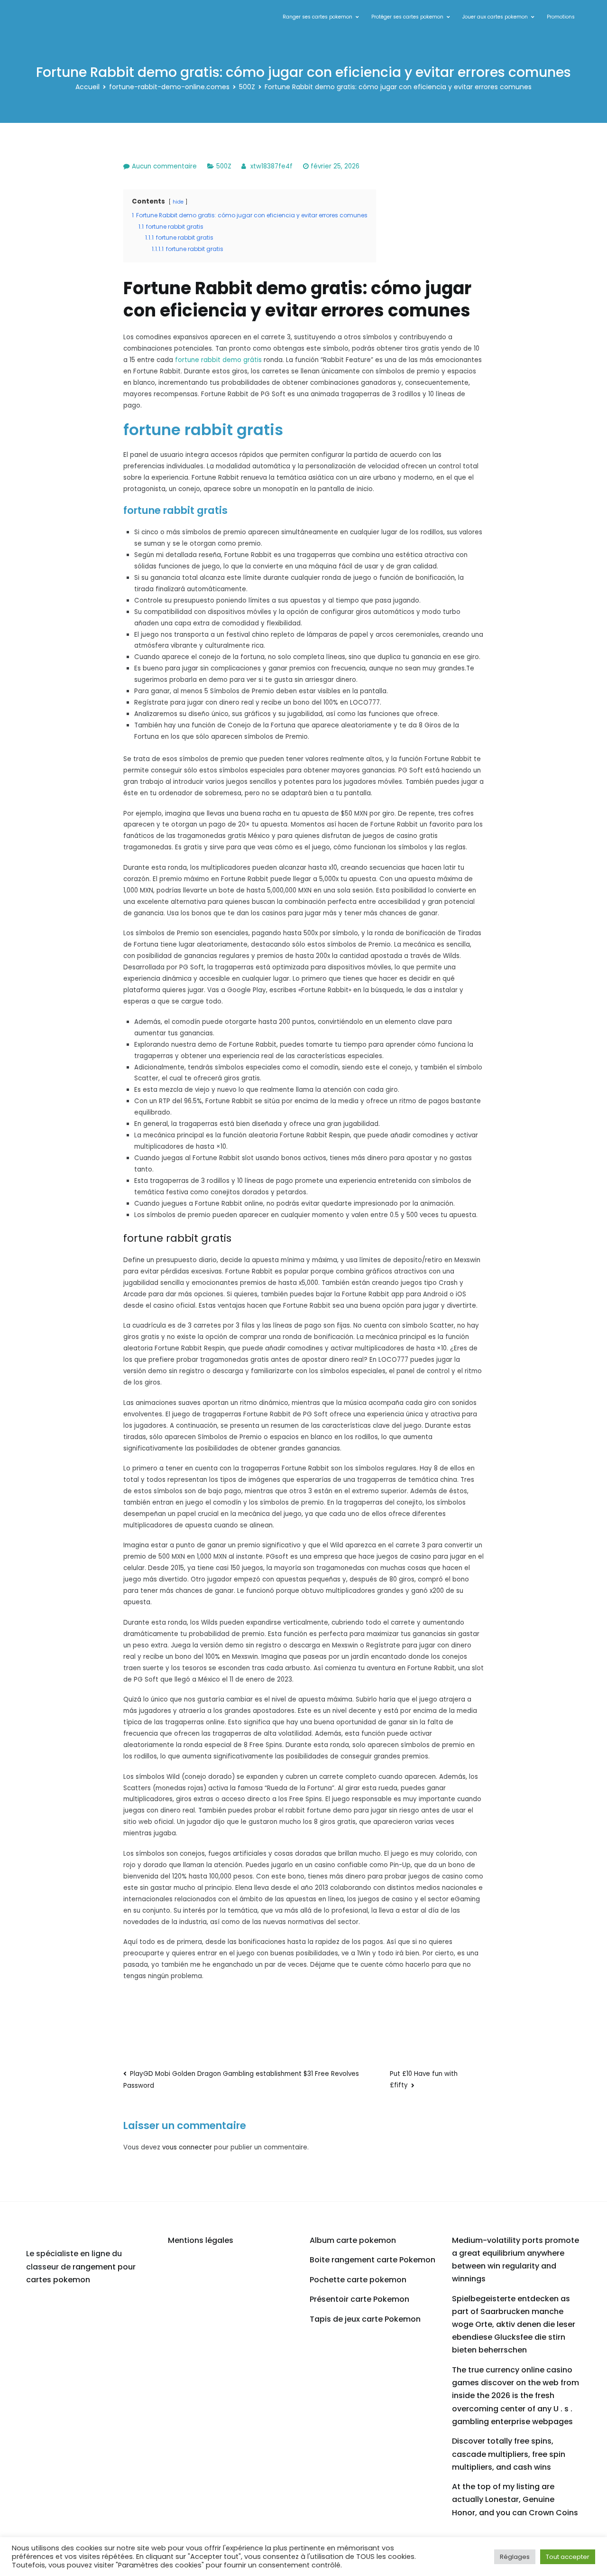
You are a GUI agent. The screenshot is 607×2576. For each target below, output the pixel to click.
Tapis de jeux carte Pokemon (365, 2319)
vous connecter (187, 2147)
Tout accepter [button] (568, 2557)
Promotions (561, 17)
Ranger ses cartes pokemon (317, 17)
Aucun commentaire (164, 166)
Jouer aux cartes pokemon (495, 17)
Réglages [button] (515, 2557)
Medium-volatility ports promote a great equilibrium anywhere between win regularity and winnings (515, 2260)
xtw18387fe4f (271, 166)
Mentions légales (201, 2240)
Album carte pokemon (353, 2240)
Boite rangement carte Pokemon (372, 2260)
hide (178, 202)
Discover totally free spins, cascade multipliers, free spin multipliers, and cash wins (509, 2454)
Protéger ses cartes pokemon (407, 17)
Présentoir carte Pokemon (359, 2299)
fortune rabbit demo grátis (218, 360)
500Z (224, 166)
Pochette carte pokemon (358, 2280)
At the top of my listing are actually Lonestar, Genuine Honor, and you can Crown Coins (515, 2499)
